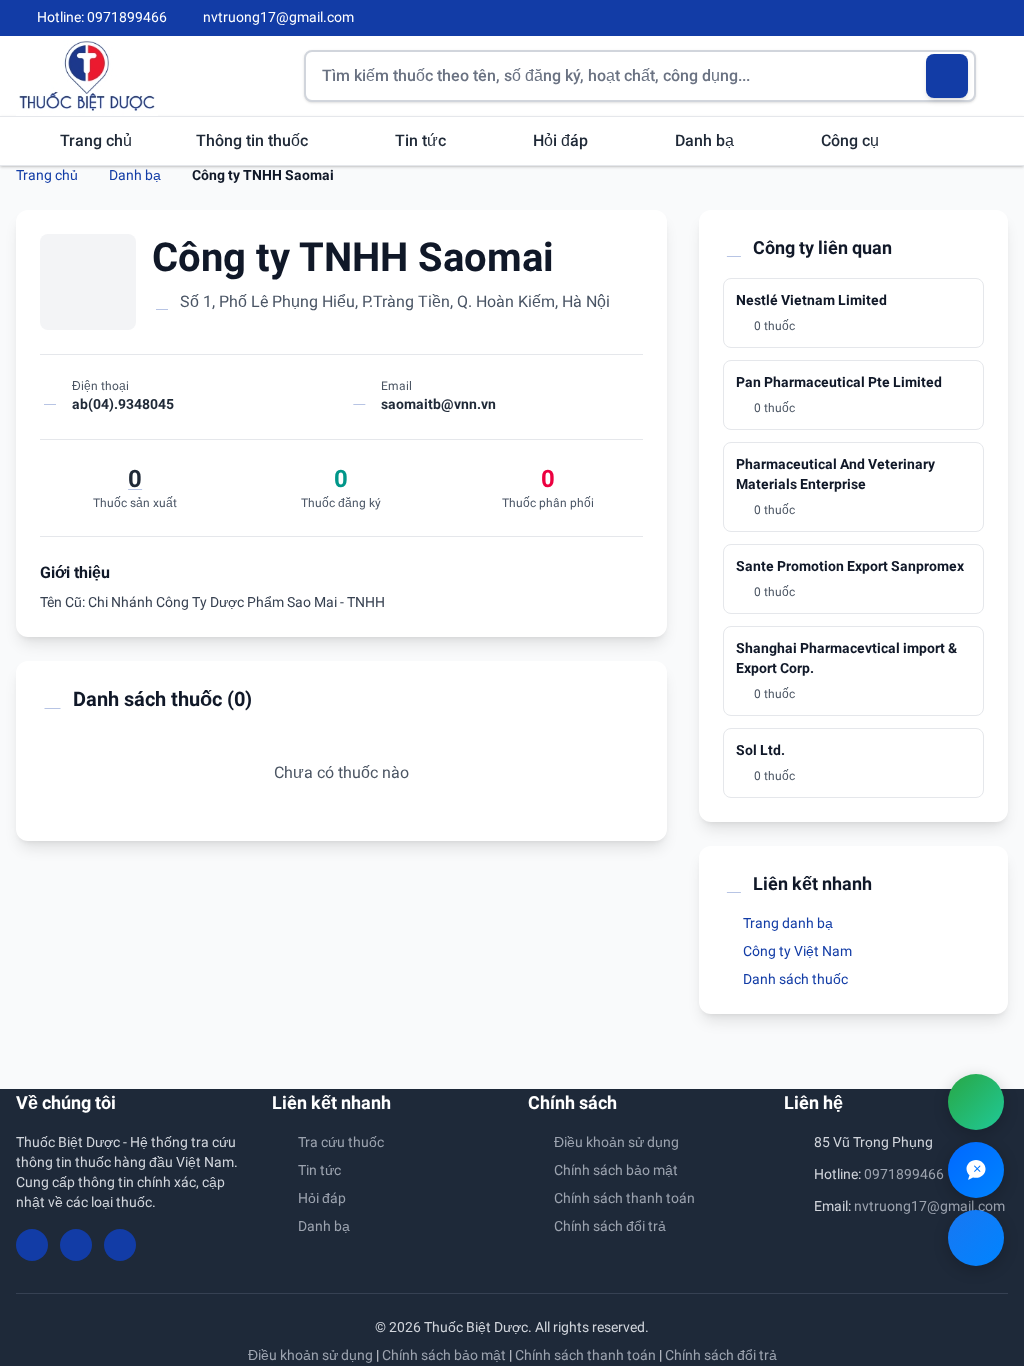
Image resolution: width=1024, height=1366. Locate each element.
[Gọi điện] (976, 1102)
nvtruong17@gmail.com (929, 1206)
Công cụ (852, 140)
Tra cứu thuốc (341, 1142)
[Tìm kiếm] (947, 76)
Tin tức (422, 140)
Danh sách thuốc (794, 979)
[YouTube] (966, 18)
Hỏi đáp (562, 140)
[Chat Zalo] (976, 1170)
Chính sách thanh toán (624, 1198)
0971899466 (904, 1174)
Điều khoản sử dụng (616, 1142)
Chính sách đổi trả (610, 1226)
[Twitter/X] (1000, 18)
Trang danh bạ (786, 923)
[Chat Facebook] (976, 1238)
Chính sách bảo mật (616, 1170)
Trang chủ (96, 140)
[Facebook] (933, 18)
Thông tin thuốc (254, 140)
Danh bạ (706, 140)
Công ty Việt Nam (796, 951)
